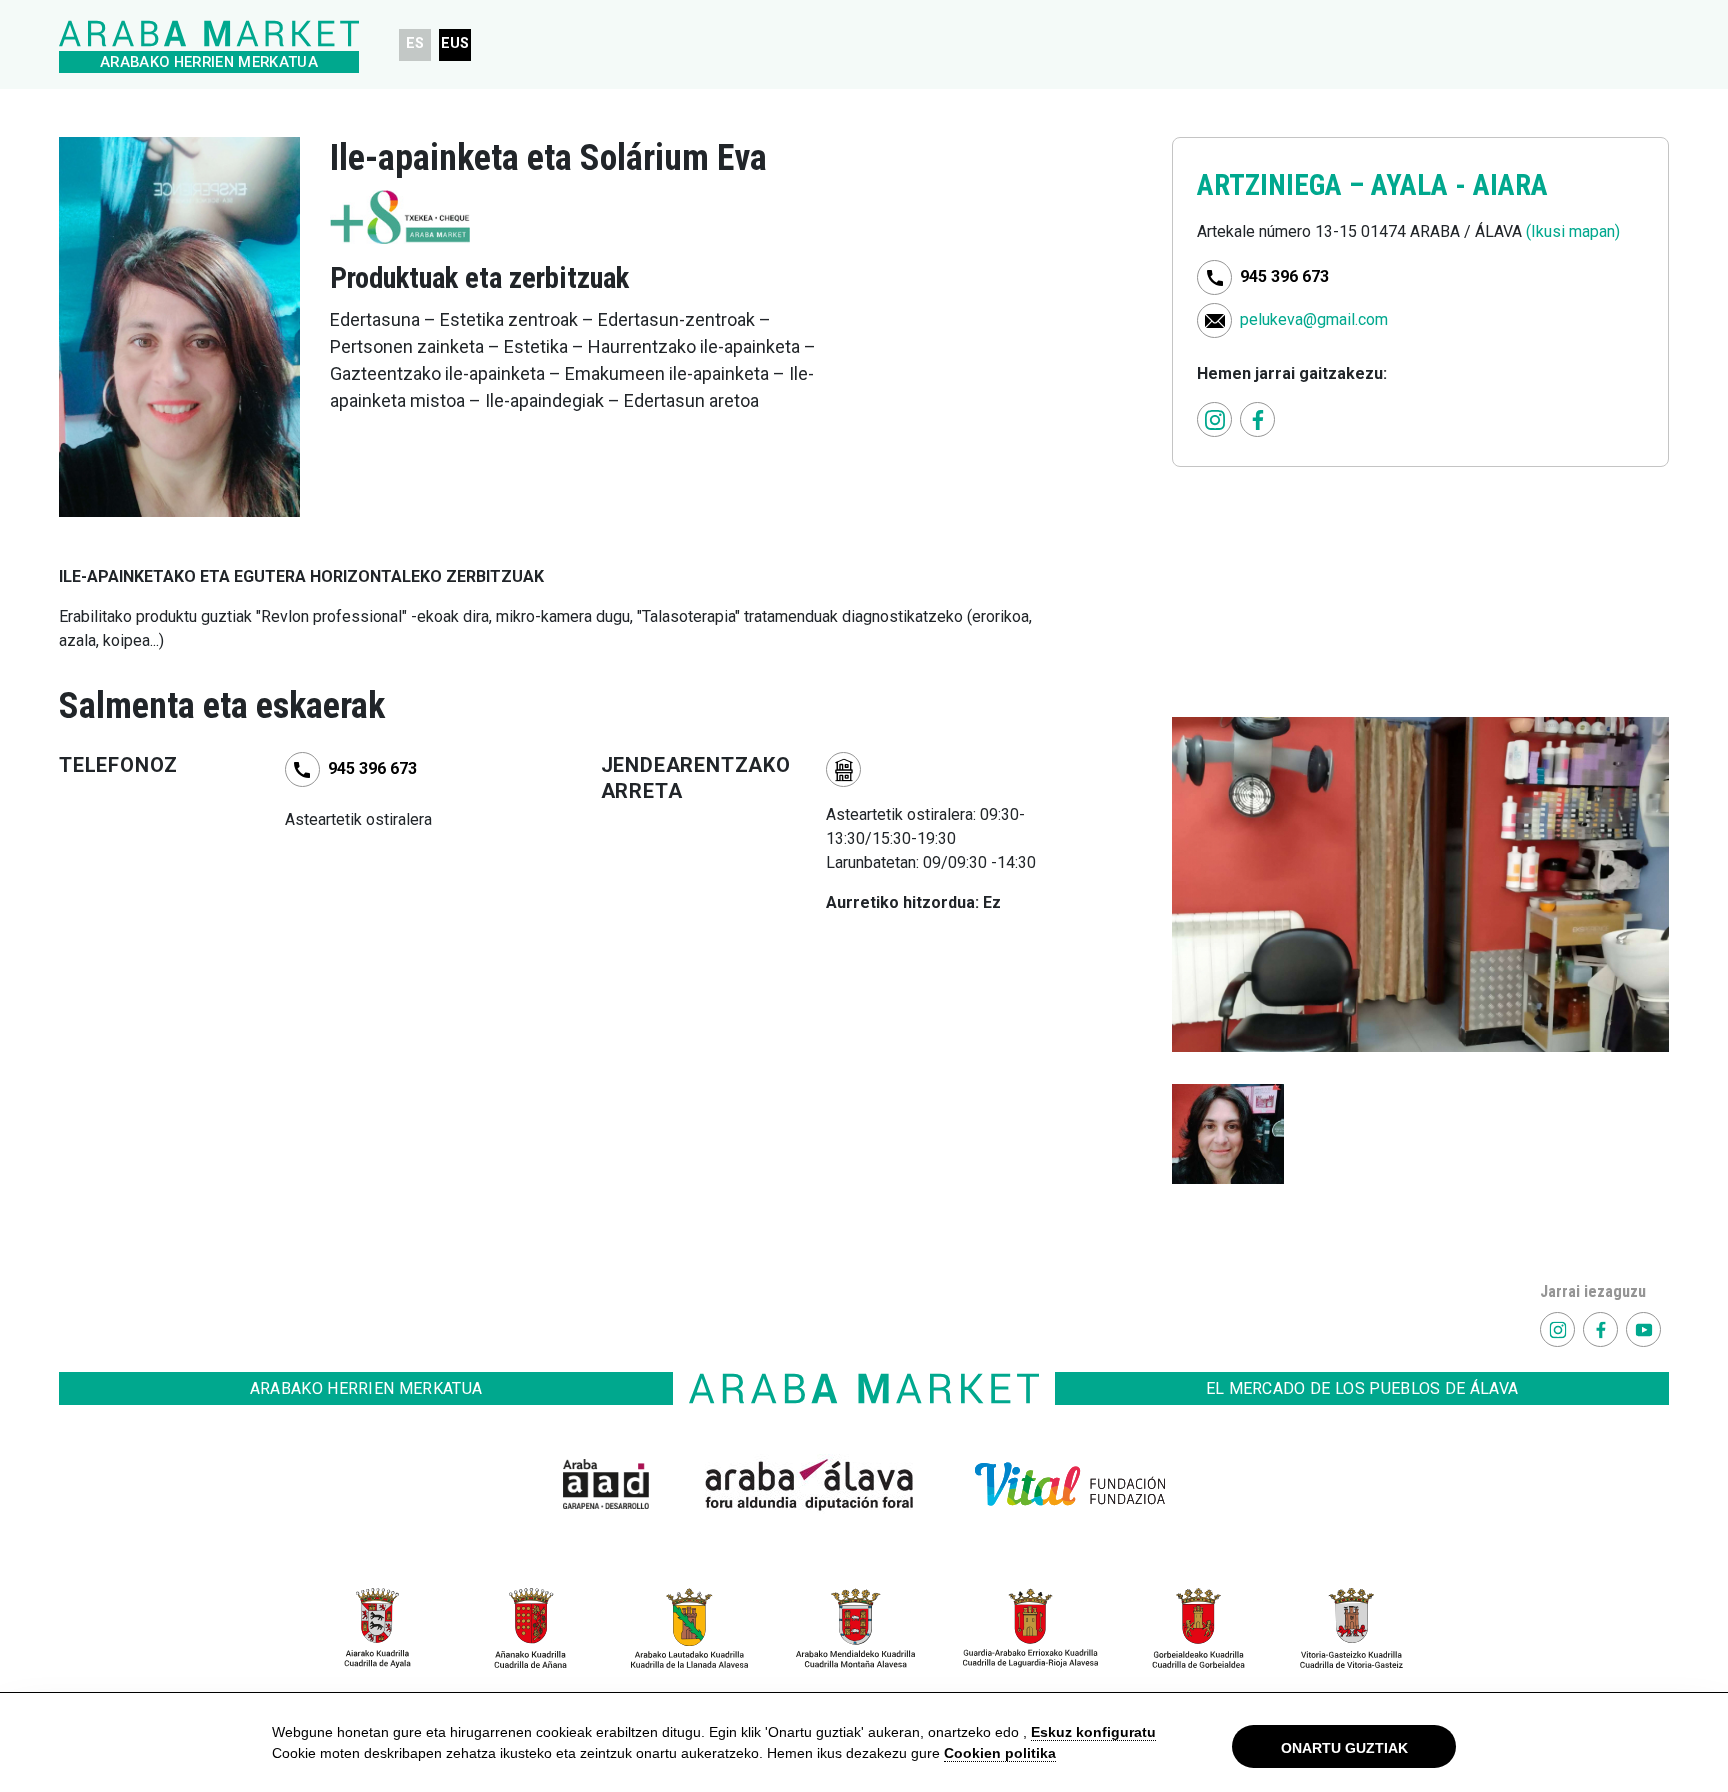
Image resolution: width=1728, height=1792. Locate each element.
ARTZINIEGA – (1284, 185)
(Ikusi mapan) (1573, 231)
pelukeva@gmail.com (1314, 319)
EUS (455, 43)
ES (415, 43)
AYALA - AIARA (1459, 185)
